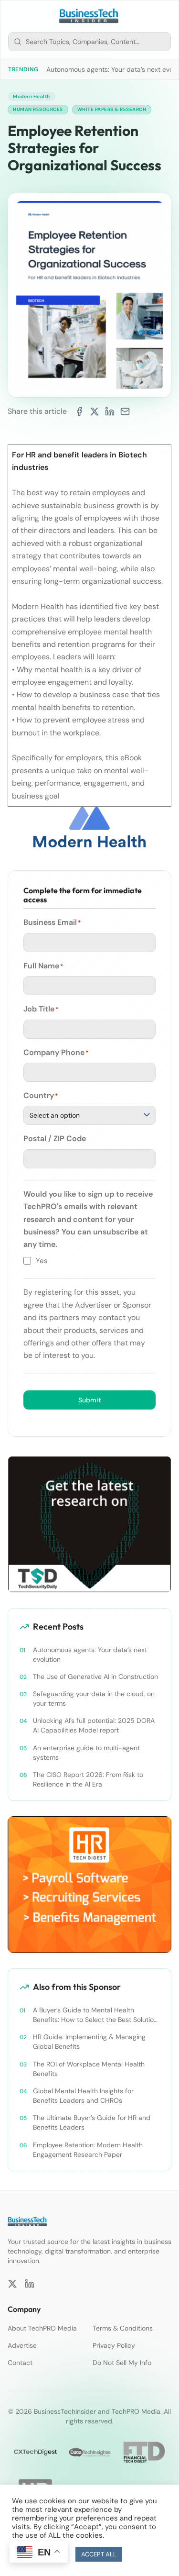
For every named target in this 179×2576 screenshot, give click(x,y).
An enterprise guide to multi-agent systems (86, 1753)
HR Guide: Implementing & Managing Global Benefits (89, 2042)
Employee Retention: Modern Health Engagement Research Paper (88, 2150)
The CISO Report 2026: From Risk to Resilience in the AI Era (88, 1779)
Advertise (22, 2345)
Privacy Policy (114, 2345)
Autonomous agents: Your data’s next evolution (90, 1654)
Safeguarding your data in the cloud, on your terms (94, 1699)
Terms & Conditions (123, 2328)
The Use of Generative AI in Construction (95, 1677)
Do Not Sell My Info (122, 2363)
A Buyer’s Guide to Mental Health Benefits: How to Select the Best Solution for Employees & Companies (95, 2015)
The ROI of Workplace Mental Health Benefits (89, 2069)
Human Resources (38, 109)
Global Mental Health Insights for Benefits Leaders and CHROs (83, 2096)
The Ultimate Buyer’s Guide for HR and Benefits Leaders (92, 2122)
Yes (42, 1261)
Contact (20, 2363)
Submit (90, 1400)
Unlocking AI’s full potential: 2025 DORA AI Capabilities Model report (94, 1725)
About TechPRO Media (42, 2328)
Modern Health (32, 96)
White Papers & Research (112, 109)
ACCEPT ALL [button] (99, 2554)
